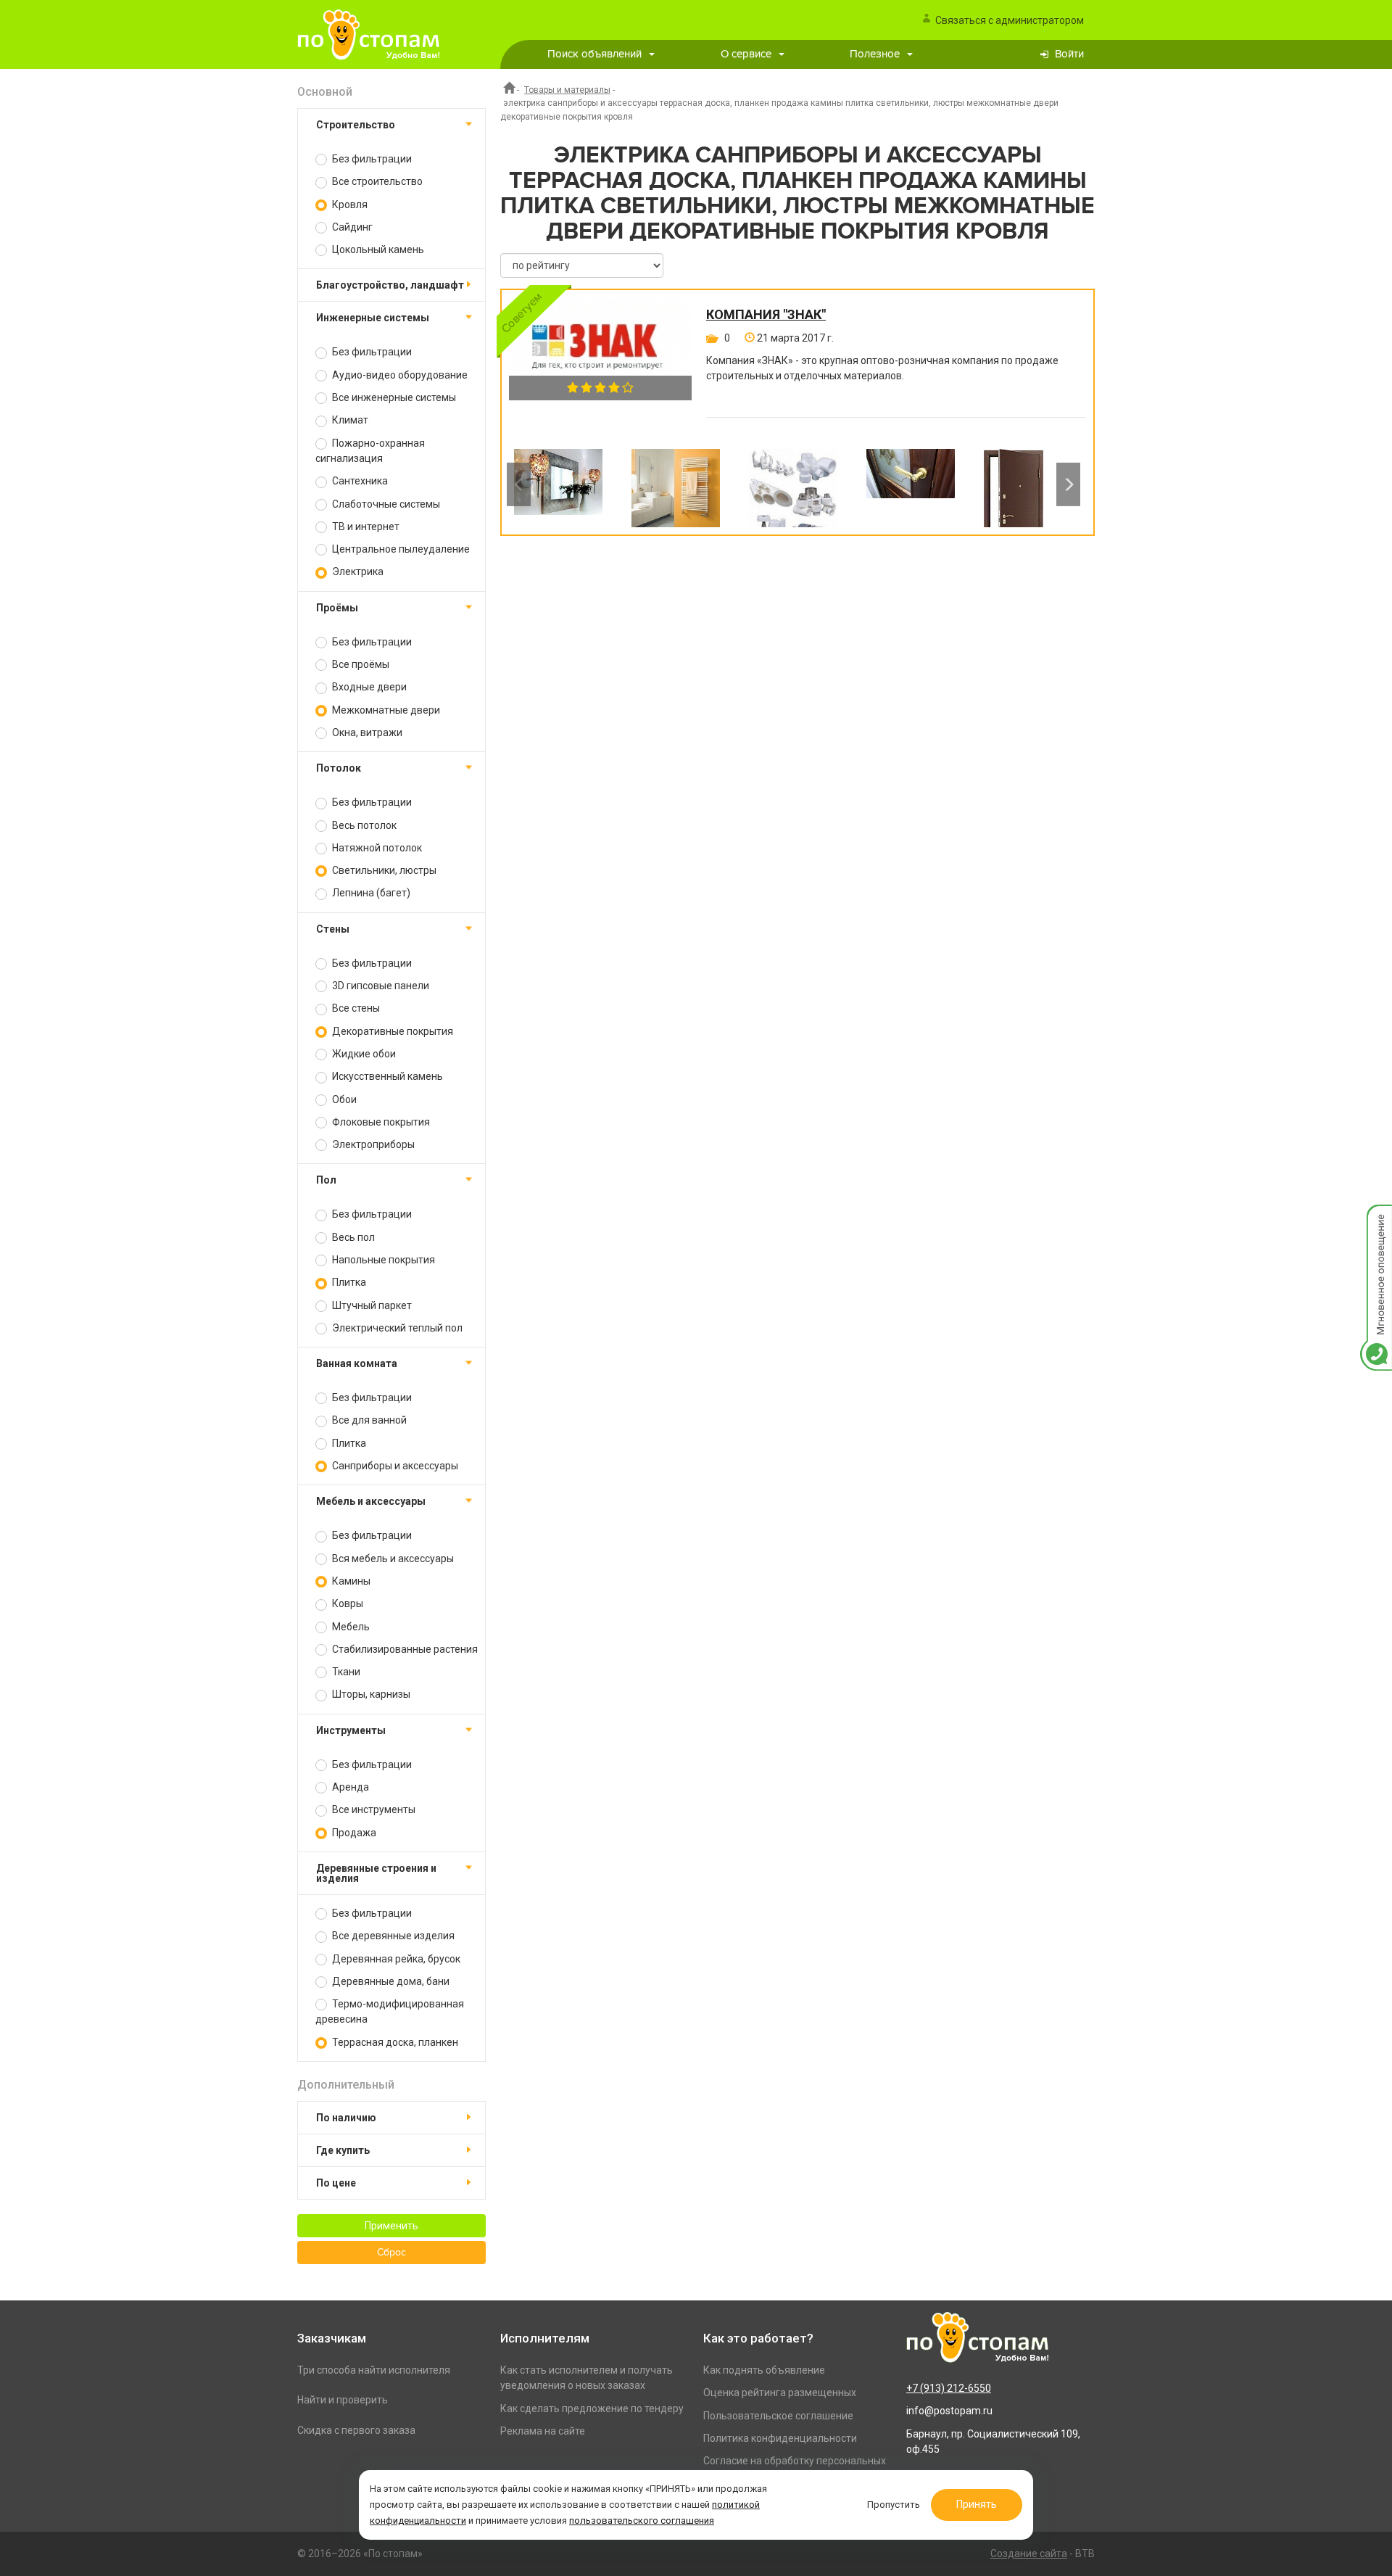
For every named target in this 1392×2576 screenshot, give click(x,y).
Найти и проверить (343, 2400)
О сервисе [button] (746, 54)
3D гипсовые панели (380, 986)
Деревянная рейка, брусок (395, 1959)
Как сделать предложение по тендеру (592, 2408)
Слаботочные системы (385, 504)
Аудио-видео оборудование (399, 375)
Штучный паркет (371, 1305)
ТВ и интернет (365, 527)
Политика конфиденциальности (780, 2438)
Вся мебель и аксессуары (392, 1559)
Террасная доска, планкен (394, 2042)
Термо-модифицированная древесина (390, 2011)
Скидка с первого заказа (356, 2430)
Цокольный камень (377, 249)
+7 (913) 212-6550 (949, 2388)
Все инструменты (373, 1809)
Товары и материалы (567, 90)
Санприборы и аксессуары (394, 1466)
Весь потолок (363, 825)
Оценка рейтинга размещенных (780, 2393)
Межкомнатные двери (385, 710)
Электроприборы (372, 1144)
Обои (343, 1099)
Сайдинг (351, 227)
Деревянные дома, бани (390, 1981)
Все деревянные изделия (392, 1936)
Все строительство (376, 181)
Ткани (345, 1672)
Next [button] (1068, 484)
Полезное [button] (875, 54)
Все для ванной (368, 1420)
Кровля (349, 205)
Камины (350, 1581)
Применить (391, 2226)
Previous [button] (519, 484)
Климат (349, 420)
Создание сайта (1029, 2554)
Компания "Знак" (766, 315)
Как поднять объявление (764, 2370)
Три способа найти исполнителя (374, 2370)
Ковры (347, 1603)
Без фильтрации (371, 159)
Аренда (349, 1787)
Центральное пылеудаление (400, 549)
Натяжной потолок (376, 848)
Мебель (350, 1627)
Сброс (391, 2253)
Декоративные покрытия (391, 1031)
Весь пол (352, 1237)
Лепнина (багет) (370, 893)
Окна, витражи (366, 732)
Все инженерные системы (393, 397)
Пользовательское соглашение (778, 2416)
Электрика (357, 571)
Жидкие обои (363, 1054)
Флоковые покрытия (380, 1122)
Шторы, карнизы (370, 1694)
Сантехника (359, 481)
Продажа (353, 1833)
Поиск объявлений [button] (594, 54)
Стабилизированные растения (404, 1649)
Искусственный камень (386, 1076)
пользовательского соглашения (642, 2521)
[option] (558, 484)
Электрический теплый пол (396, 1328)
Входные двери (368, 687)
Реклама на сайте (543, 2431)
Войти (1069, 54)
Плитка (348, 1282)
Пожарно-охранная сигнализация (370, 451)
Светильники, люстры (383, 870)
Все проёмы (360, 664)
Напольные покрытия (382, 1260)
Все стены (355, 1008)
